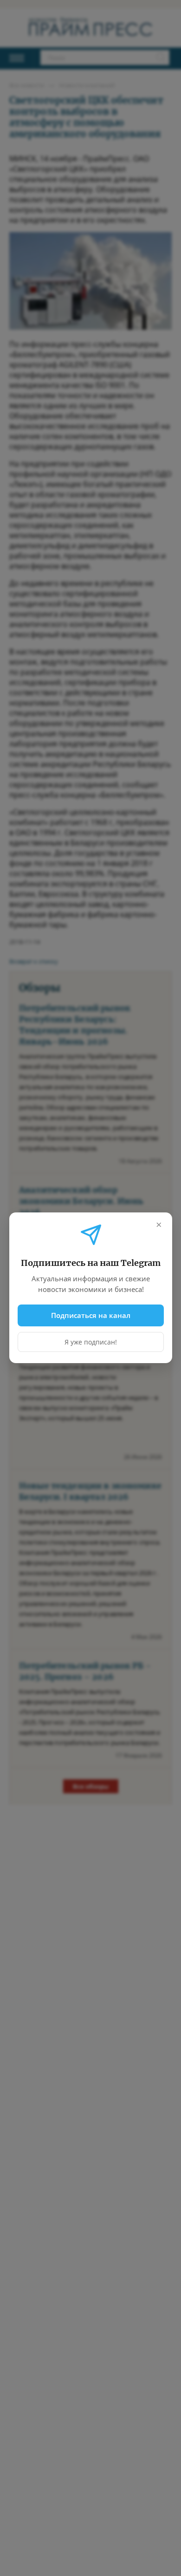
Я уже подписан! (91, 1342)
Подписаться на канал (91, 1315)
